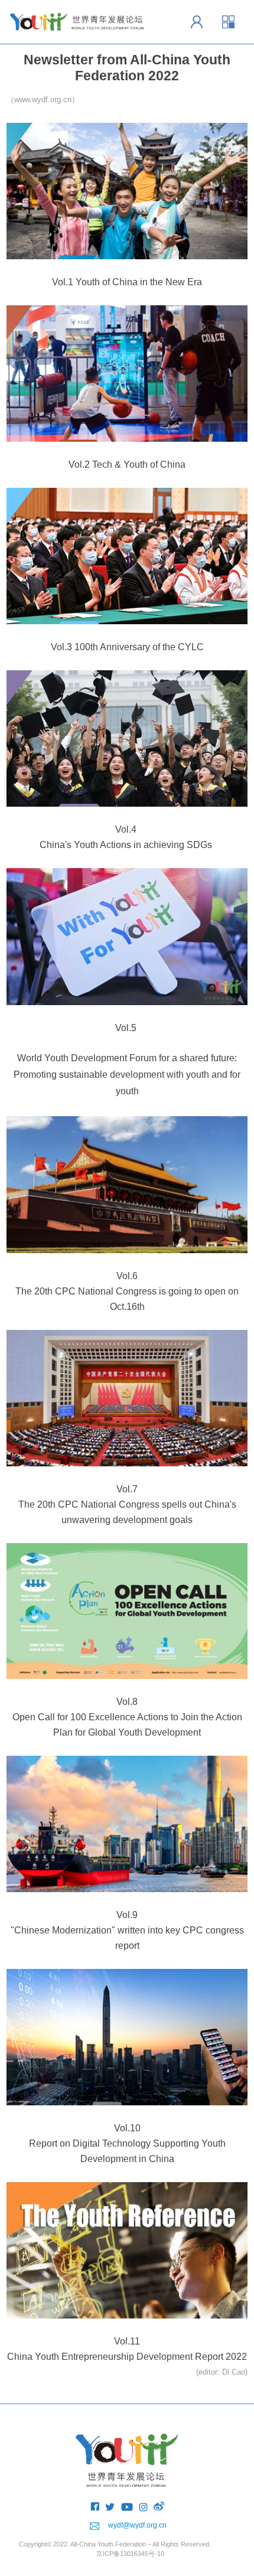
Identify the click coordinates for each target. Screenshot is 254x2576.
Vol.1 (63, 282)
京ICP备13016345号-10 (130, 2554)
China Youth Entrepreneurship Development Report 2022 (127, 2357)
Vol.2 (79, 464)
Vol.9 (127, 1915)
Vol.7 (127, 1489)
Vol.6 (127, 1276)
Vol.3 (61, 647)
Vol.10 (127, 2128)
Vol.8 (127, 1702)
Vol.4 (126, 829)
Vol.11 (127, 2341)
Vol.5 (126, 1028)
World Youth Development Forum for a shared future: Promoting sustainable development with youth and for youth (127, 1075)
